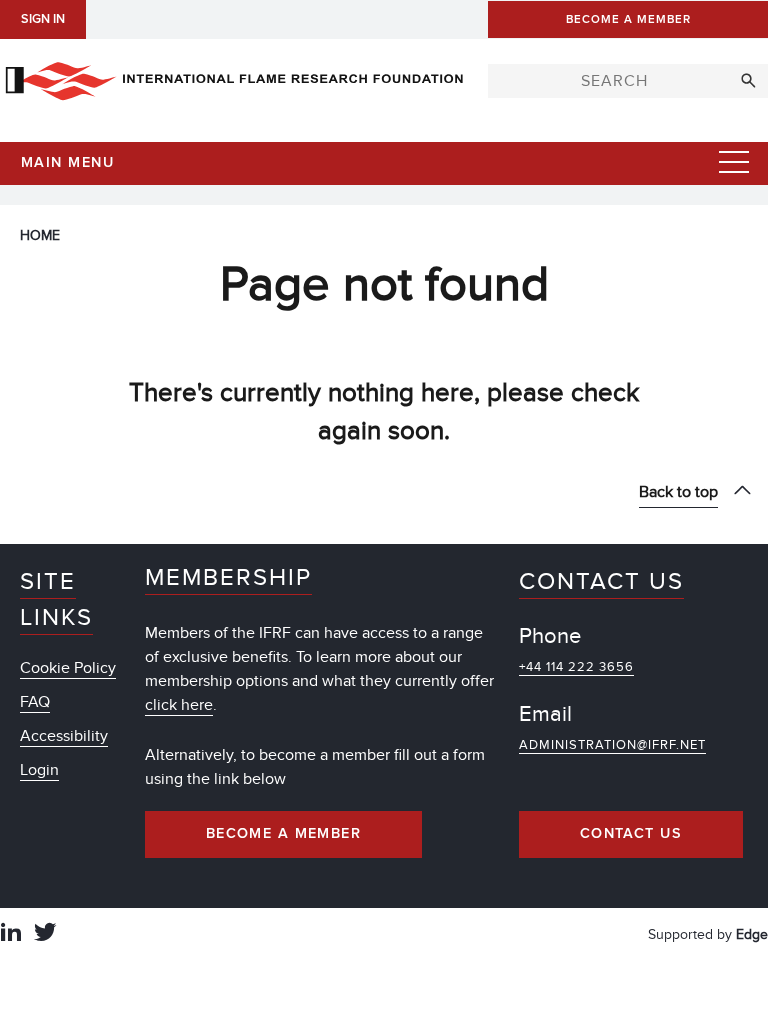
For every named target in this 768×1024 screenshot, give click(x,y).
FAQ (35, 702)
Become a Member (284, 834)
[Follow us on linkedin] (11, 934)
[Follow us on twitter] (45, 934)
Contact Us (631, 834)
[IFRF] (234, 77)
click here (179, 705)
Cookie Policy (68, 668)
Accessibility (64, 736)
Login (39, 770)
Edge (752, 934)
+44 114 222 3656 (576, 667)
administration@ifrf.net (612, 745)
